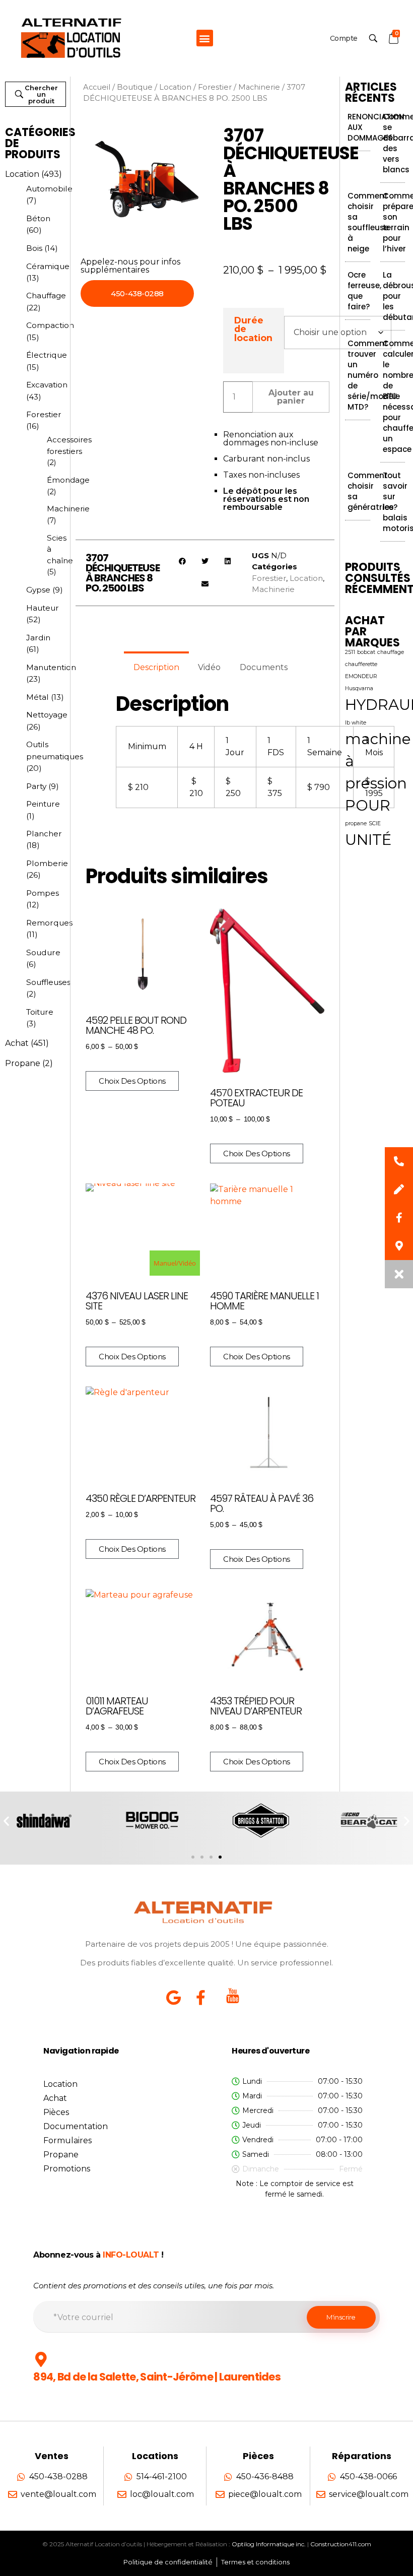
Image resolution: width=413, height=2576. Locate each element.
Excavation (47, 385)
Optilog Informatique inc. (269, 2544)
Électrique (47, 355)
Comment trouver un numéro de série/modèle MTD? (374, 375)
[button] (205, 38)
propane (356, 823)
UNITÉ (368, 840)
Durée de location (253, 329)
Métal (38, 697)
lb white (356, 723)
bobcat (366, 652)
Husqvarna (359, 688)
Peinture (43, 804)
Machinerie (68, 509)
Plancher (44, 834)
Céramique (48, 266)
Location (22, 174)
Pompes (43, 893)
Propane (23, 1063)
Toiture (40, 1012)
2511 (350, 652)
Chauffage (46, 295)
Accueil (97, 87)
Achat (17, 1043)
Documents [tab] (264, 667)
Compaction (50, 325)
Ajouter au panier (291, 397)
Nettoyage (47, 715)
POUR (368, 805)
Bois (34, 248)
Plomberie (47, 863)
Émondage (68, 480)
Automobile (49, 189)
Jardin (38, 638)
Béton (38, 218)
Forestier (44, 414)
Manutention (51, 667)
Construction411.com (341, 2544)
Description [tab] (156, 667)
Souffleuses (48, 982)
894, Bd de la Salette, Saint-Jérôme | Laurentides (157, 2377)
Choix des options (132, 1081)
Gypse (38, 590)
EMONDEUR (361, 676)
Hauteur (43, 608)
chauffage (391, 652)
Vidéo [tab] (209, 667)
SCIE (375, 823)
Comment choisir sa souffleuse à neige (368, 222)
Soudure (43, 952)
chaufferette (361, 664)
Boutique (135, 87)
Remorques (49, 923)
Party (36, 786)
